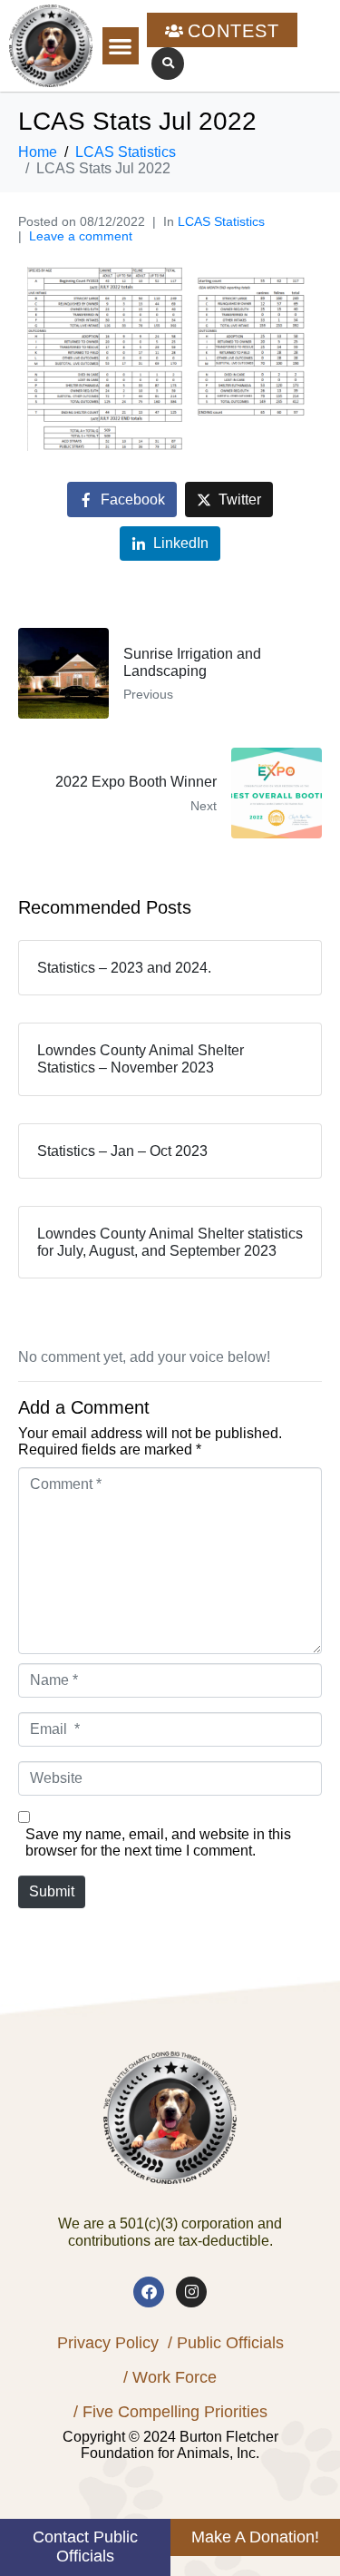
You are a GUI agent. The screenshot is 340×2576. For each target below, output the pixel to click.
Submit (52, 1891)
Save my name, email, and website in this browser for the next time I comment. (158, 1842)
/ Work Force (170, 2377)
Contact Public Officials (85, 2547)
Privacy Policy (108, 2343)
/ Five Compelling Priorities (170, 2412)
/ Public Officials (226, 2343)
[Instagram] (191, 2292)
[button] (121, 46)
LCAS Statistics (221, 221)
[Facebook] (149, 2292)
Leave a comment (81, 236)
